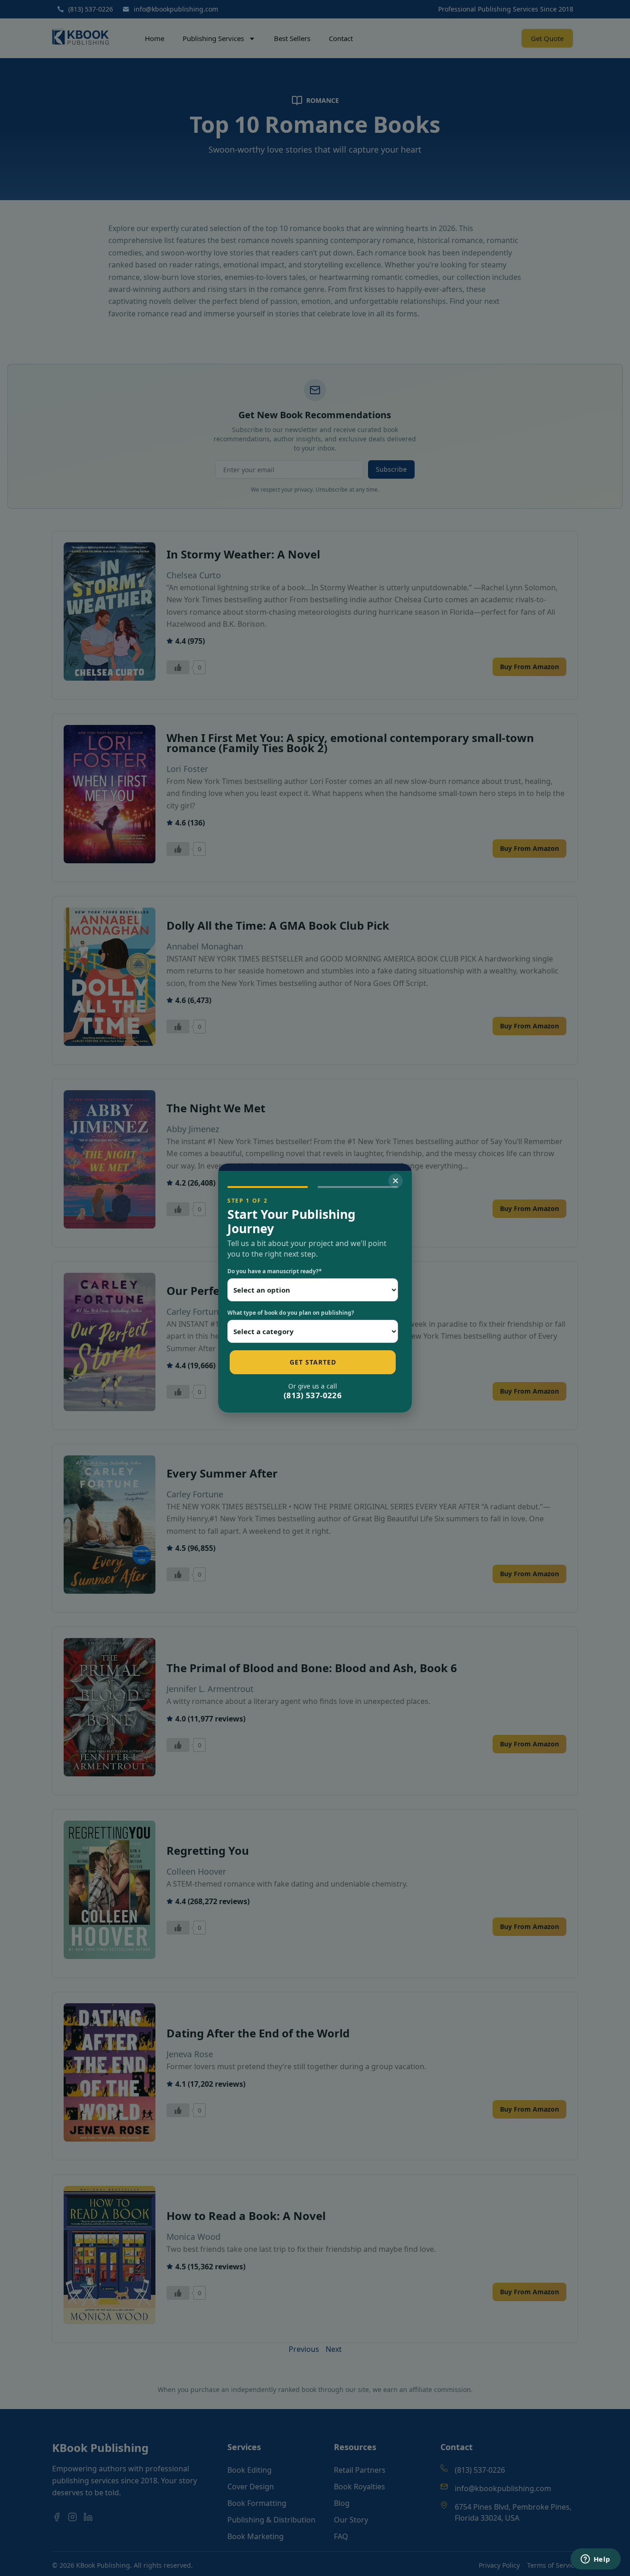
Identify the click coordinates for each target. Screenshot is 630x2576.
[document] (315, 1288)
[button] (395, 1181)
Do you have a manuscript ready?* (275, 1271)
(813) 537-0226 (313, 1395)
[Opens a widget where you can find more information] (595, 2560)
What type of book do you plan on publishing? (291, 1313)
